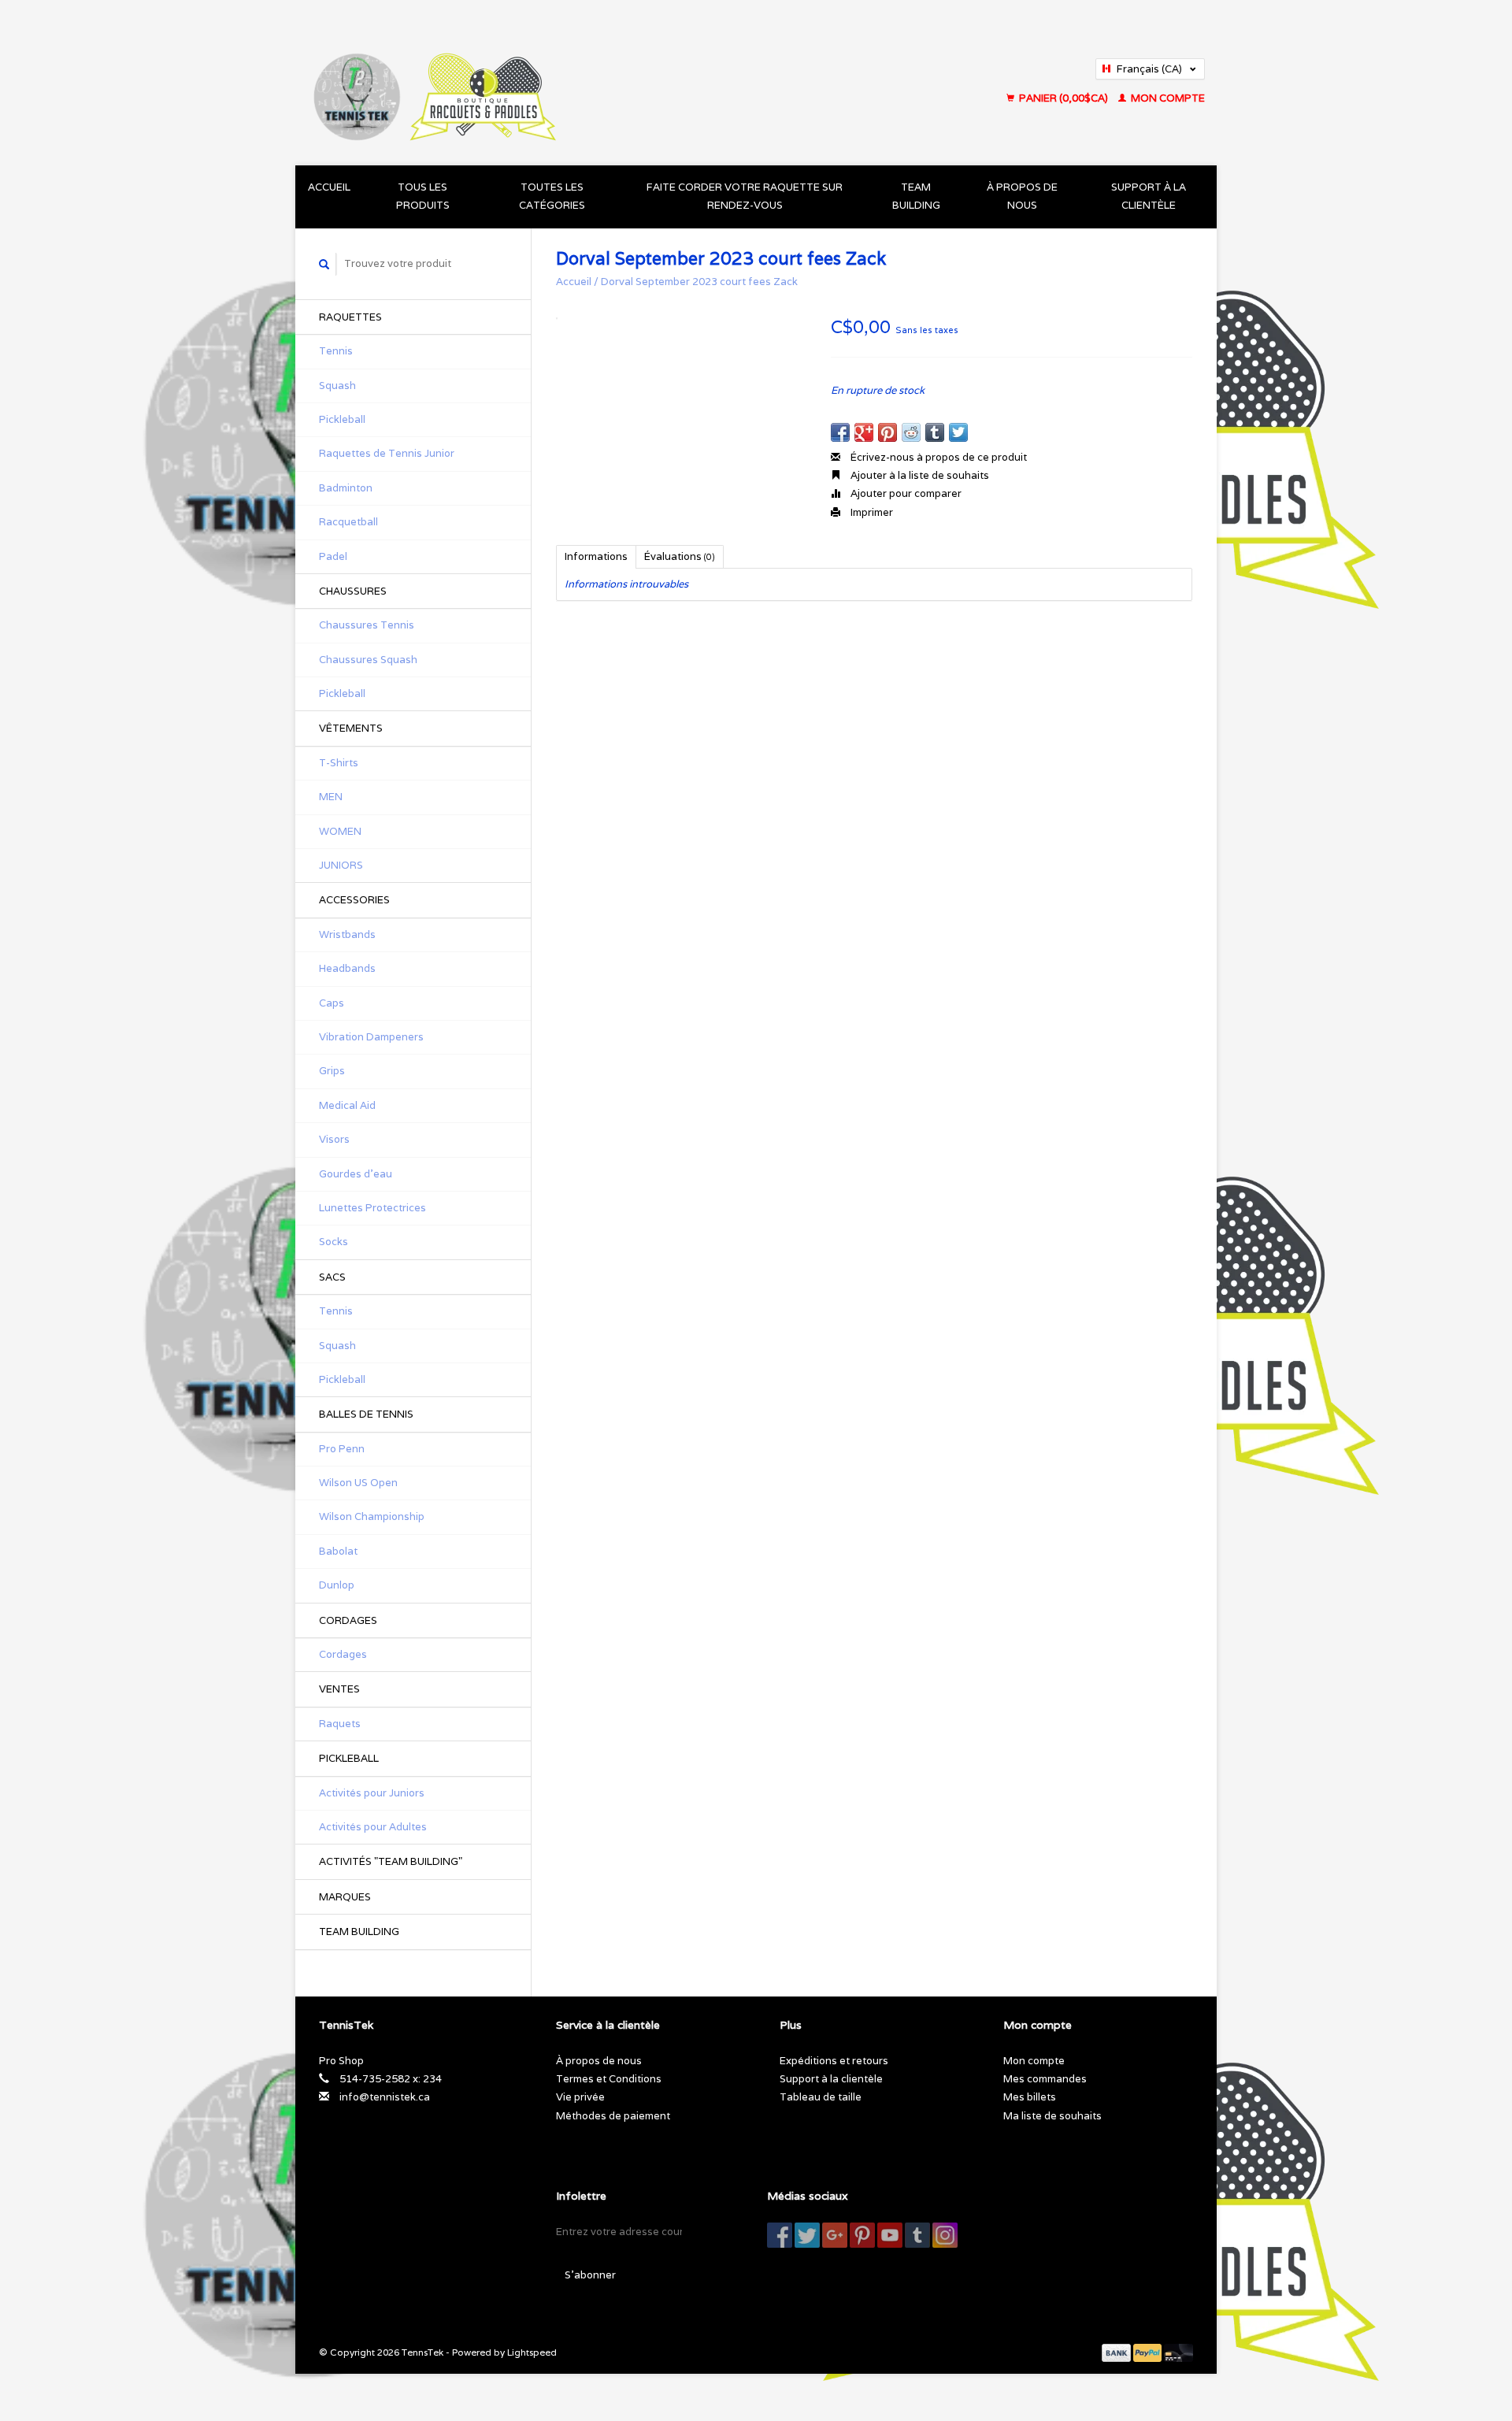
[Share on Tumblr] (935, 432)
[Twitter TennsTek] (807, 2235)
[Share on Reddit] (911, 432)
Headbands (347, 968)
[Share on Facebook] (840, 432)
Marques (345, 1897)
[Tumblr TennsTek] (917, 2235)
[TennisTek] (558, 83)
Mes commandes (1045, 2079)
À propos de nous (1022, 196)
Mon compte (1167, 98)
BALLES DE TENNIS (366, 1414)
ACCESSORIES (354, 900)
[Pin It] (888, 432)
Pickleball (342, 419)
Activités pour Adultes (373, 1827)
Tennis (336, 351)
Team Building (916, 196)
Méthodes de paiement (613, 2116)
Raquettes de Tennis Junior (387, 453)
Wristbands (347, 934)
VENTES (339, 1689)
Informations (596, 556)
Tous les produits (423, 196)
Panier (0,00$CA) (1064, 98)
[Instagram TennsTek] (945, 2235)
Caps (332, 1003)
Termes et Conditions (609, 2079)
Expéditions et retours (834, 2061)
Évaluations (680, 556)
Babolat (338, 1551)
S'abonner (590, 2275)
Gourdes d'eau (356, 1174)
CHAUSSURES (353, 591)
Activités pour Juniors (372, 1793)
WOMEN (340, 831)
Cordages (343, 1654)
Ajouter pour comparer (905, 493)
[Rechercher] (324, 264)
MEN (331, 797)
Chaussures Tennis (367, 625)
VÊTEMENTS (351, 728)
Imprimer (871, 512)
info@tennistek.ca (385, 2097)
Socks (334, 1242)
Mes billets (1030, 2097)
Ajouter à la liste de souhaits (919, 475)
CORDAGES (348, 1620)
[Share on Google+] (864, 432)
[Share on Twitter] (958, 432)
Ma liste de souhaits (1052, 2116)
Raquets (340, 1724)
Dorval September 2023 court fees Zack (699, 282)
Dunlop (337, 1585)
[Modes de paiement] (1117, 2352)
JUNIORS (341, 865)
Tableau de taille (821, 2097)
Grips (332, 1071)
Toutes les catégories (552, 196)
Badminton (346, 488)
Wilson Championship (372, 1516)
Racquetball (348, 522)
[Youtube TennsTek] (890, 2235)
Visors (334, 1139)
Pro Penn (342, 1449)
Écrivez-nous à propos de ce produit (938, 457)
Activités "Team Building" (391, 1861)
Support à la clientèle (1149, 196)
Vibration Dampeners (371, 1037)
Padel (333, 556)
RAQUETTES (350, 317)
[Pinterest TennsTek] (862, 2235)
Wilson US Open (358, 1483)
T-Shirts (339, 763)
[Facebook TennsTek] (780, 2235)
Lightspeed (532, 2352)
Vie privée (580, 2097)
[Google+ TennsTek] (835, 2235)
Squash (337, 386)
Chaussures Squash (368, 660)
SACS (332, 1277)
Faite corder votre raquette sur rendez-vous (745, 196)
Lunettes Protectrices (372, 1208)
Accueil (329, 187)
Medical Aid (347, 1105)
